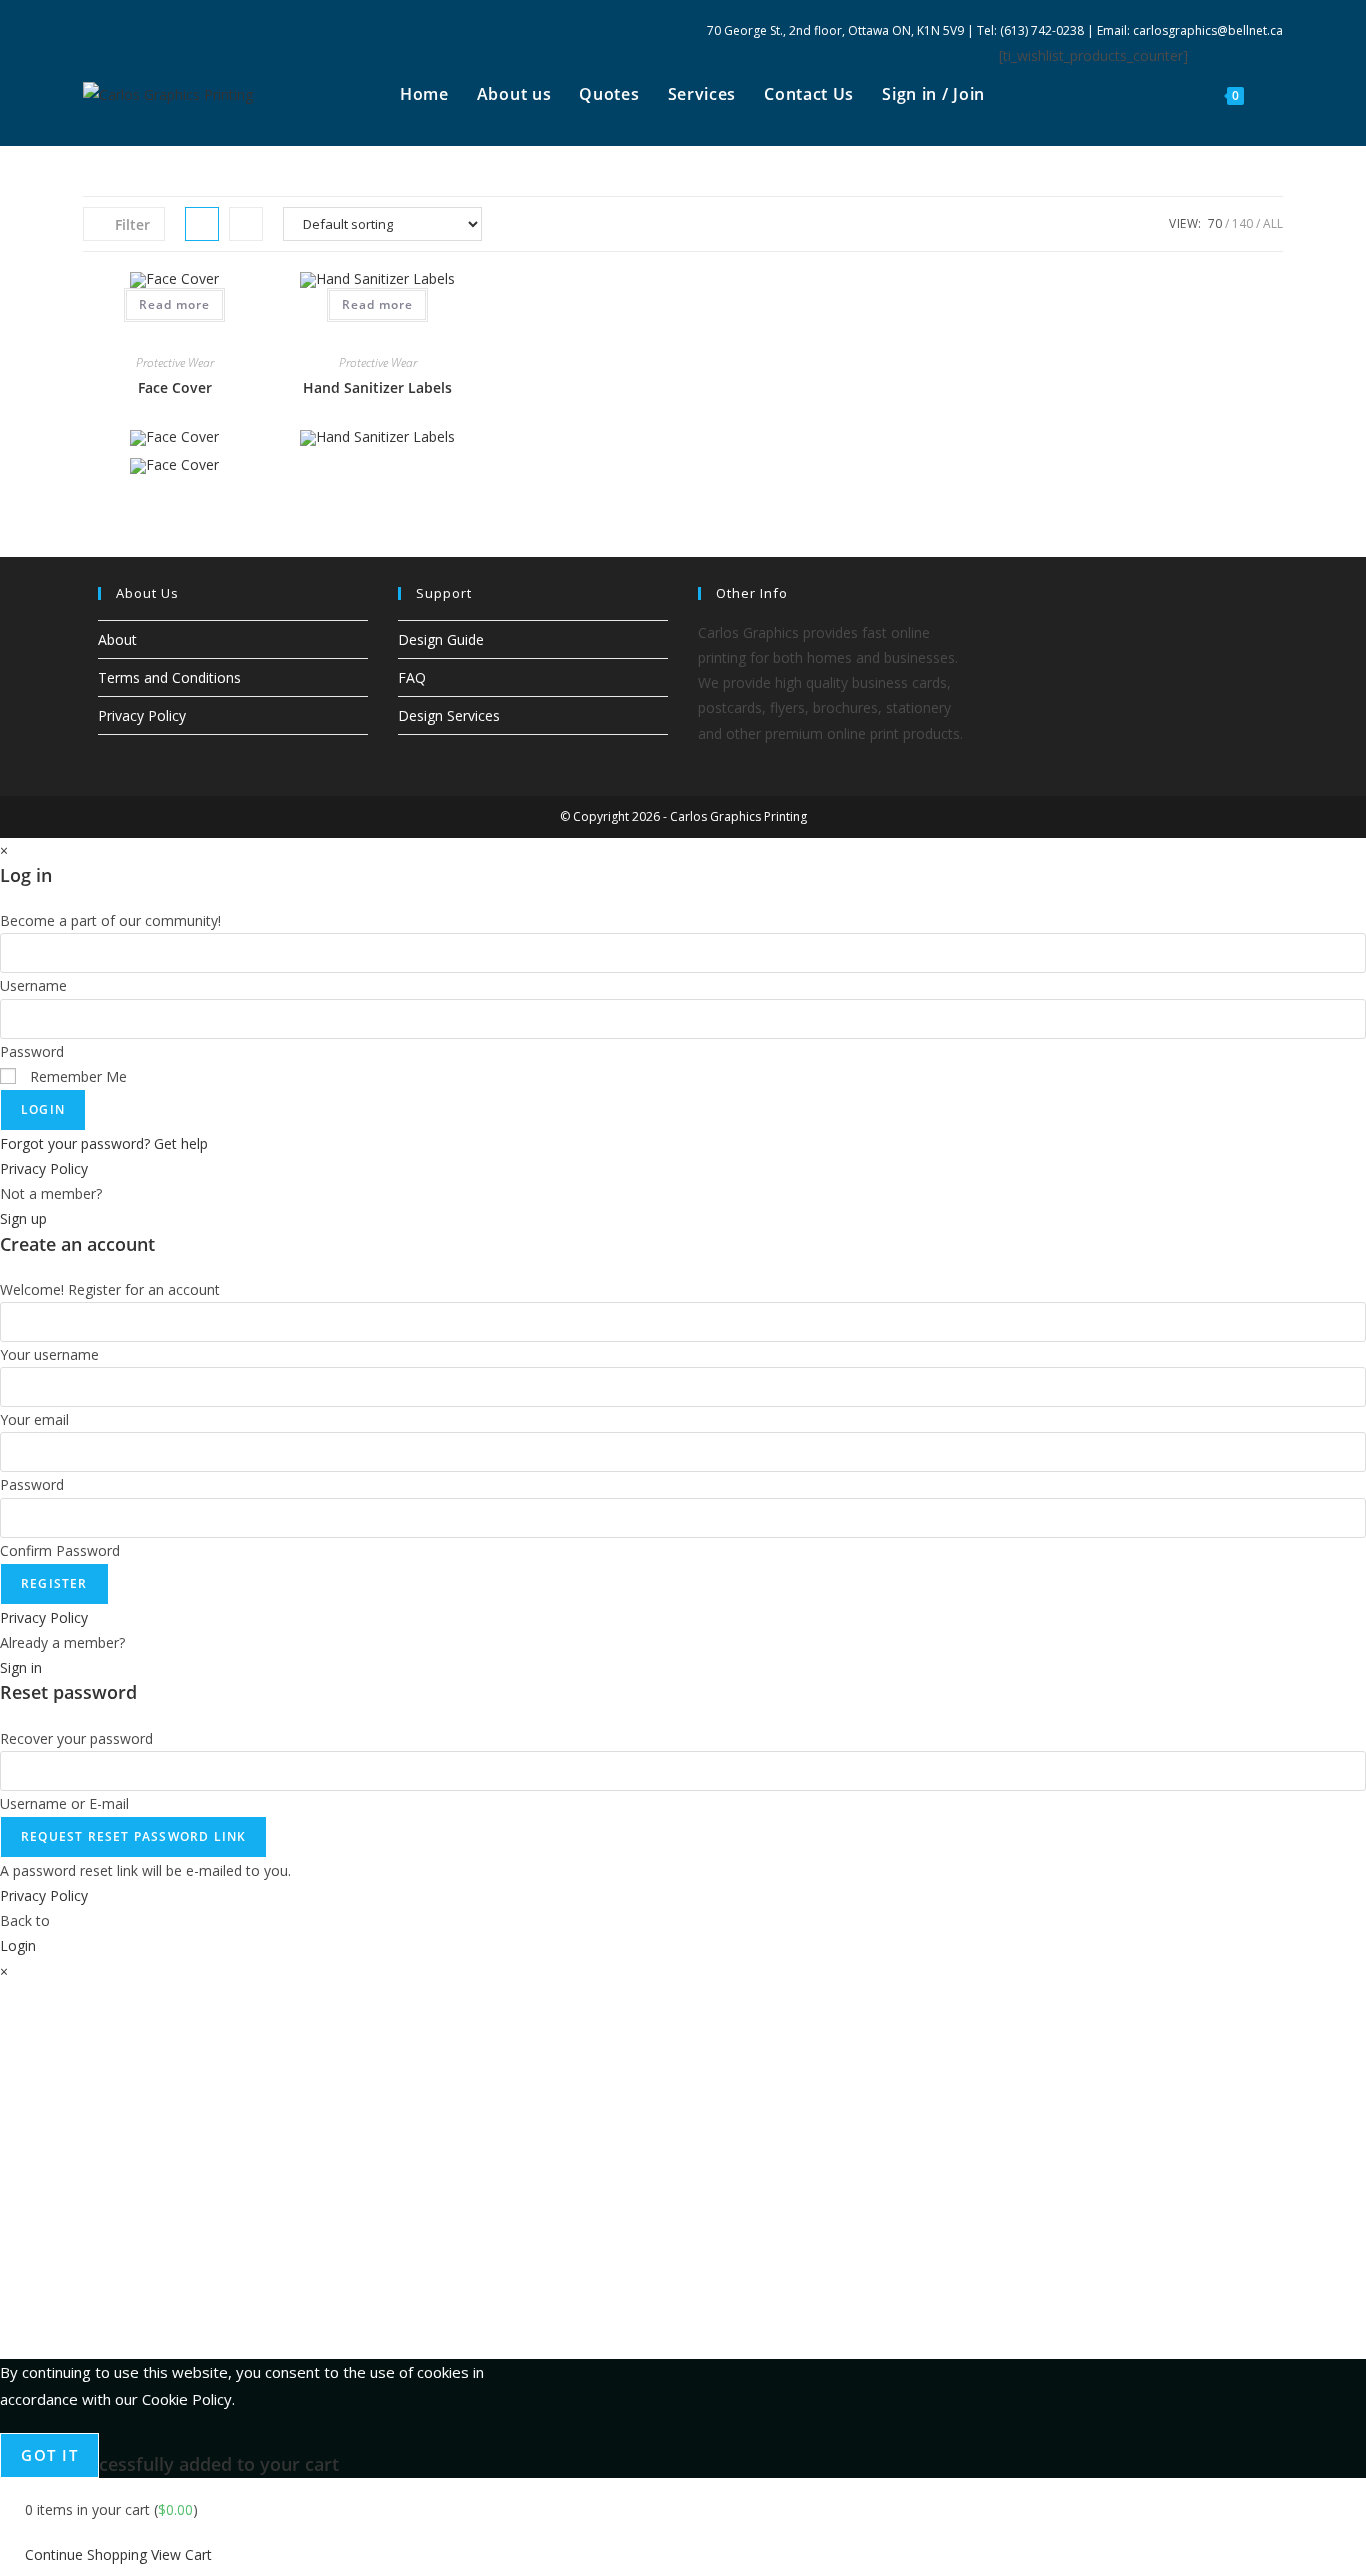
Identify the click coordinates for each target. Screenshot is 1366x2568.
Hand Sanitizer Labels (377, 387)
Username (33, 985)
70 (1215, 223)
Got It (49, 2455)
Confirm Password (60, 1550)
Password (32, 1051)
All (1273, 223)
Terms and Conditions (169, 677)
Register (54, 1583)
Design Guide (441, 639)
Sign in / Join (933, 94)
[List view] (246, 224)
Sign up (23, 1218)
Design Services (449, 715)
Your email (34, 1419)
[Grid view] (202, 224)
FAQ (412, 677)
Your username (49, 1354)
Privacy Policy (142, 715)
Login (43, 1109)
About (117, 639)
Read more (174, 304)
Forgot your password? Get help (104, 1143)
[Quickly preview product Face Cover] (174, 328)
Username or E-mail (64, 1803)
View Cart (181, 2554)
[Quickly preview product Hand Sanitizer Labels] (377, 328)
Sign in (21, 1667)
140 (1242, 223)
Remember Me (76, 1076)
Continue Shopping (86, 2554)
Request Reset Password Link (133, 1836)
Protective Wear (175, 362)
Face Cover (175, 387)
